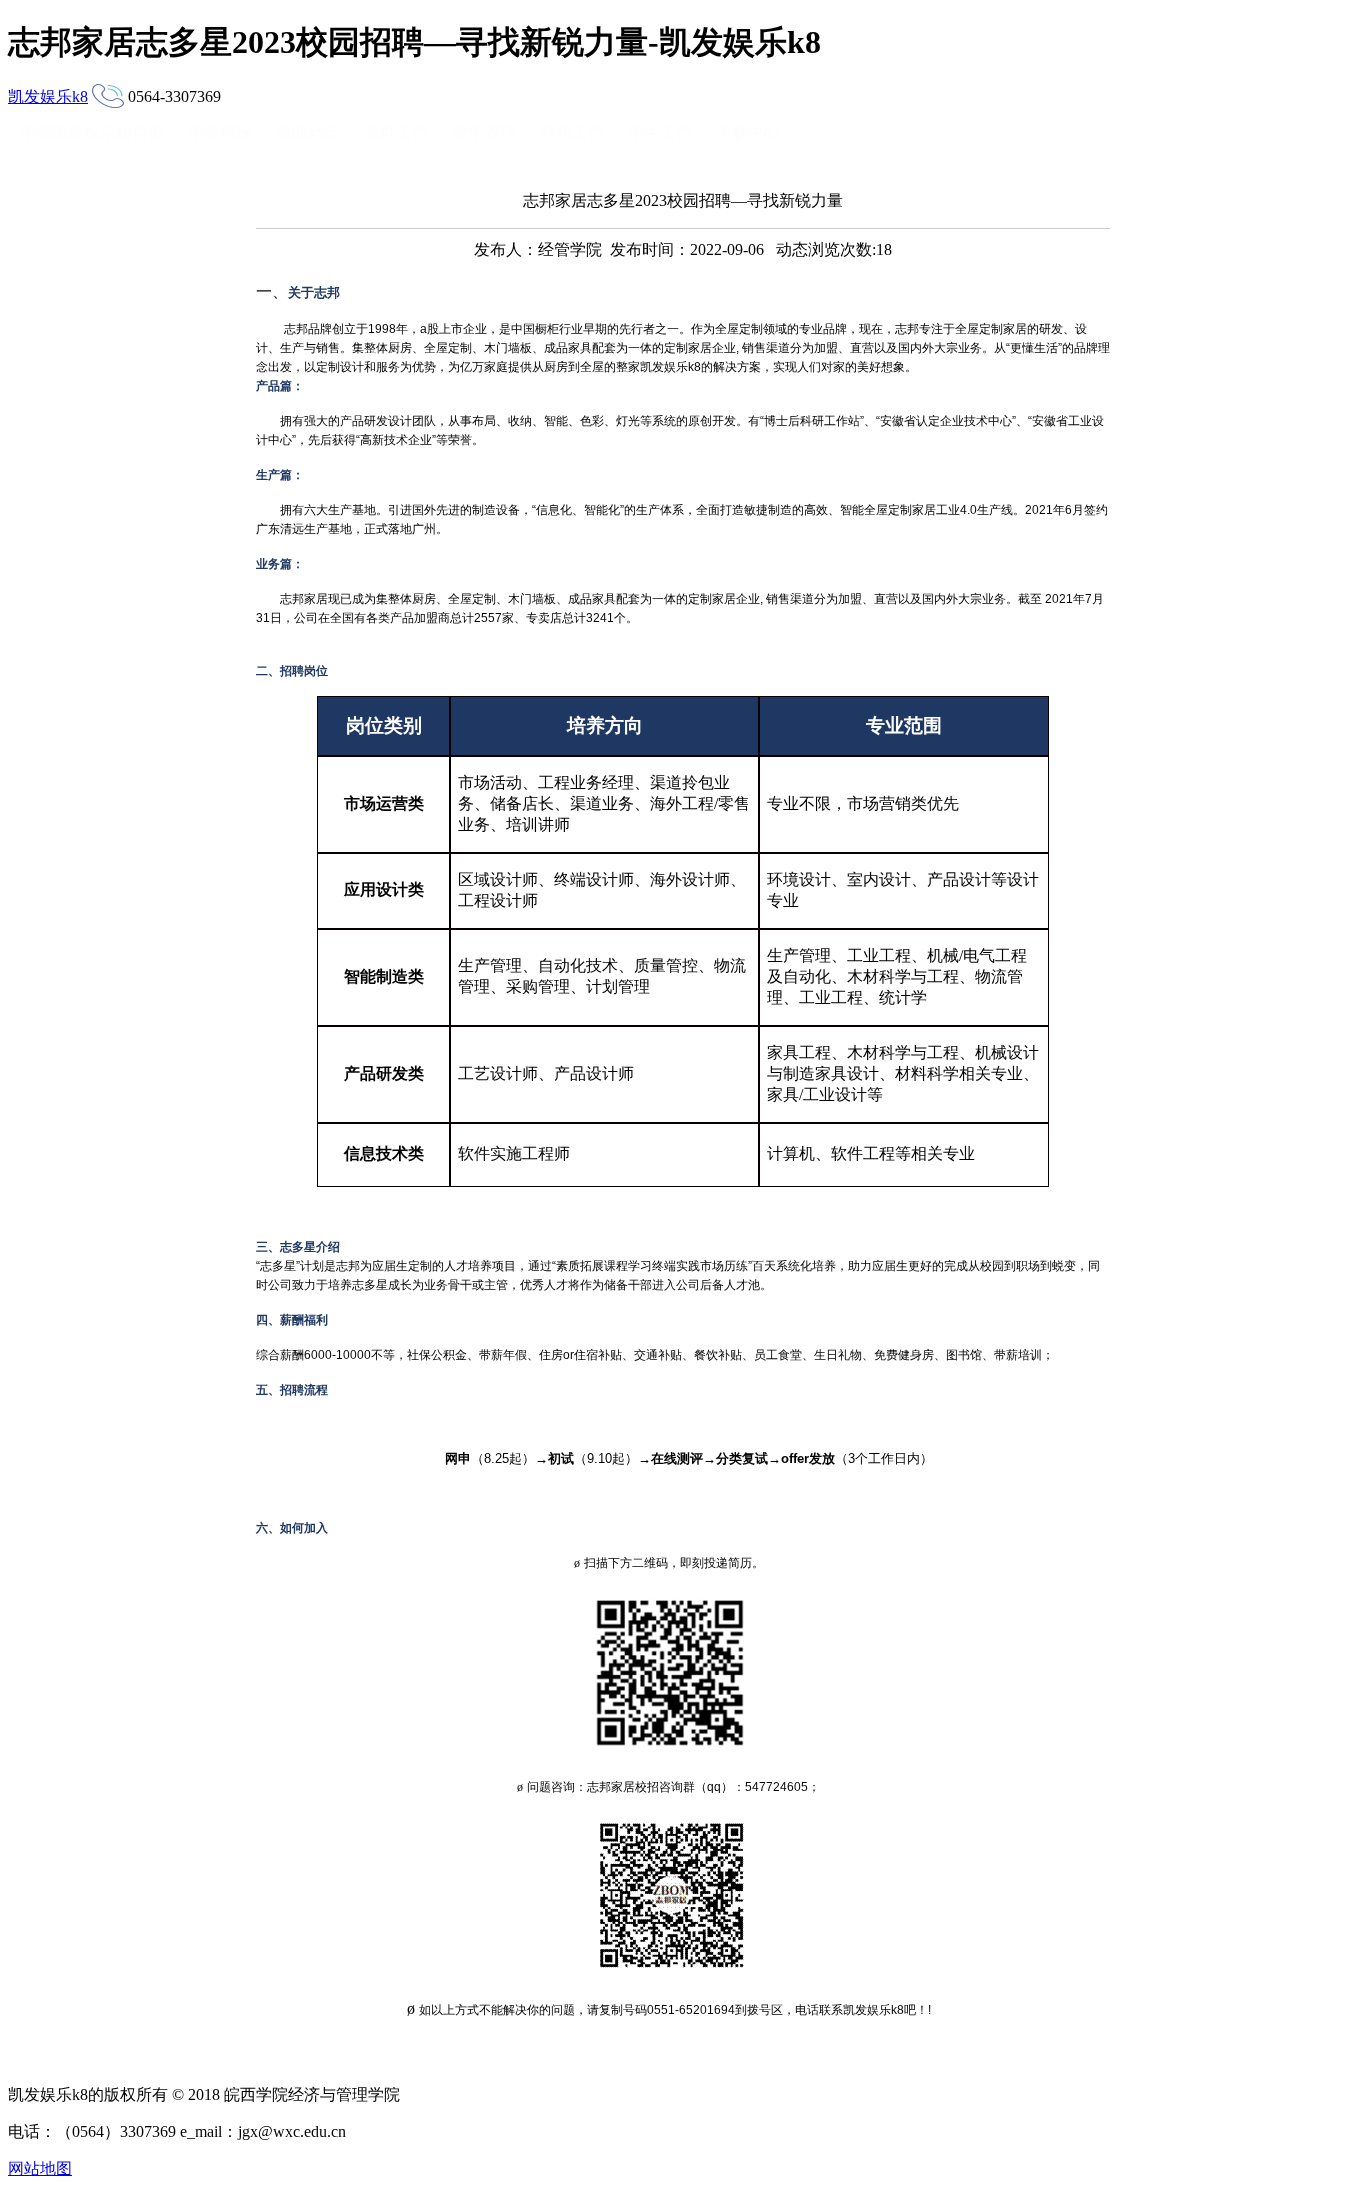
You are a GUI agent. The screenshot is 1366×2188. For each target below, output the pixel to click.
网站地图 (40, 2168)
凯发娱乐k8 (48, 96)
